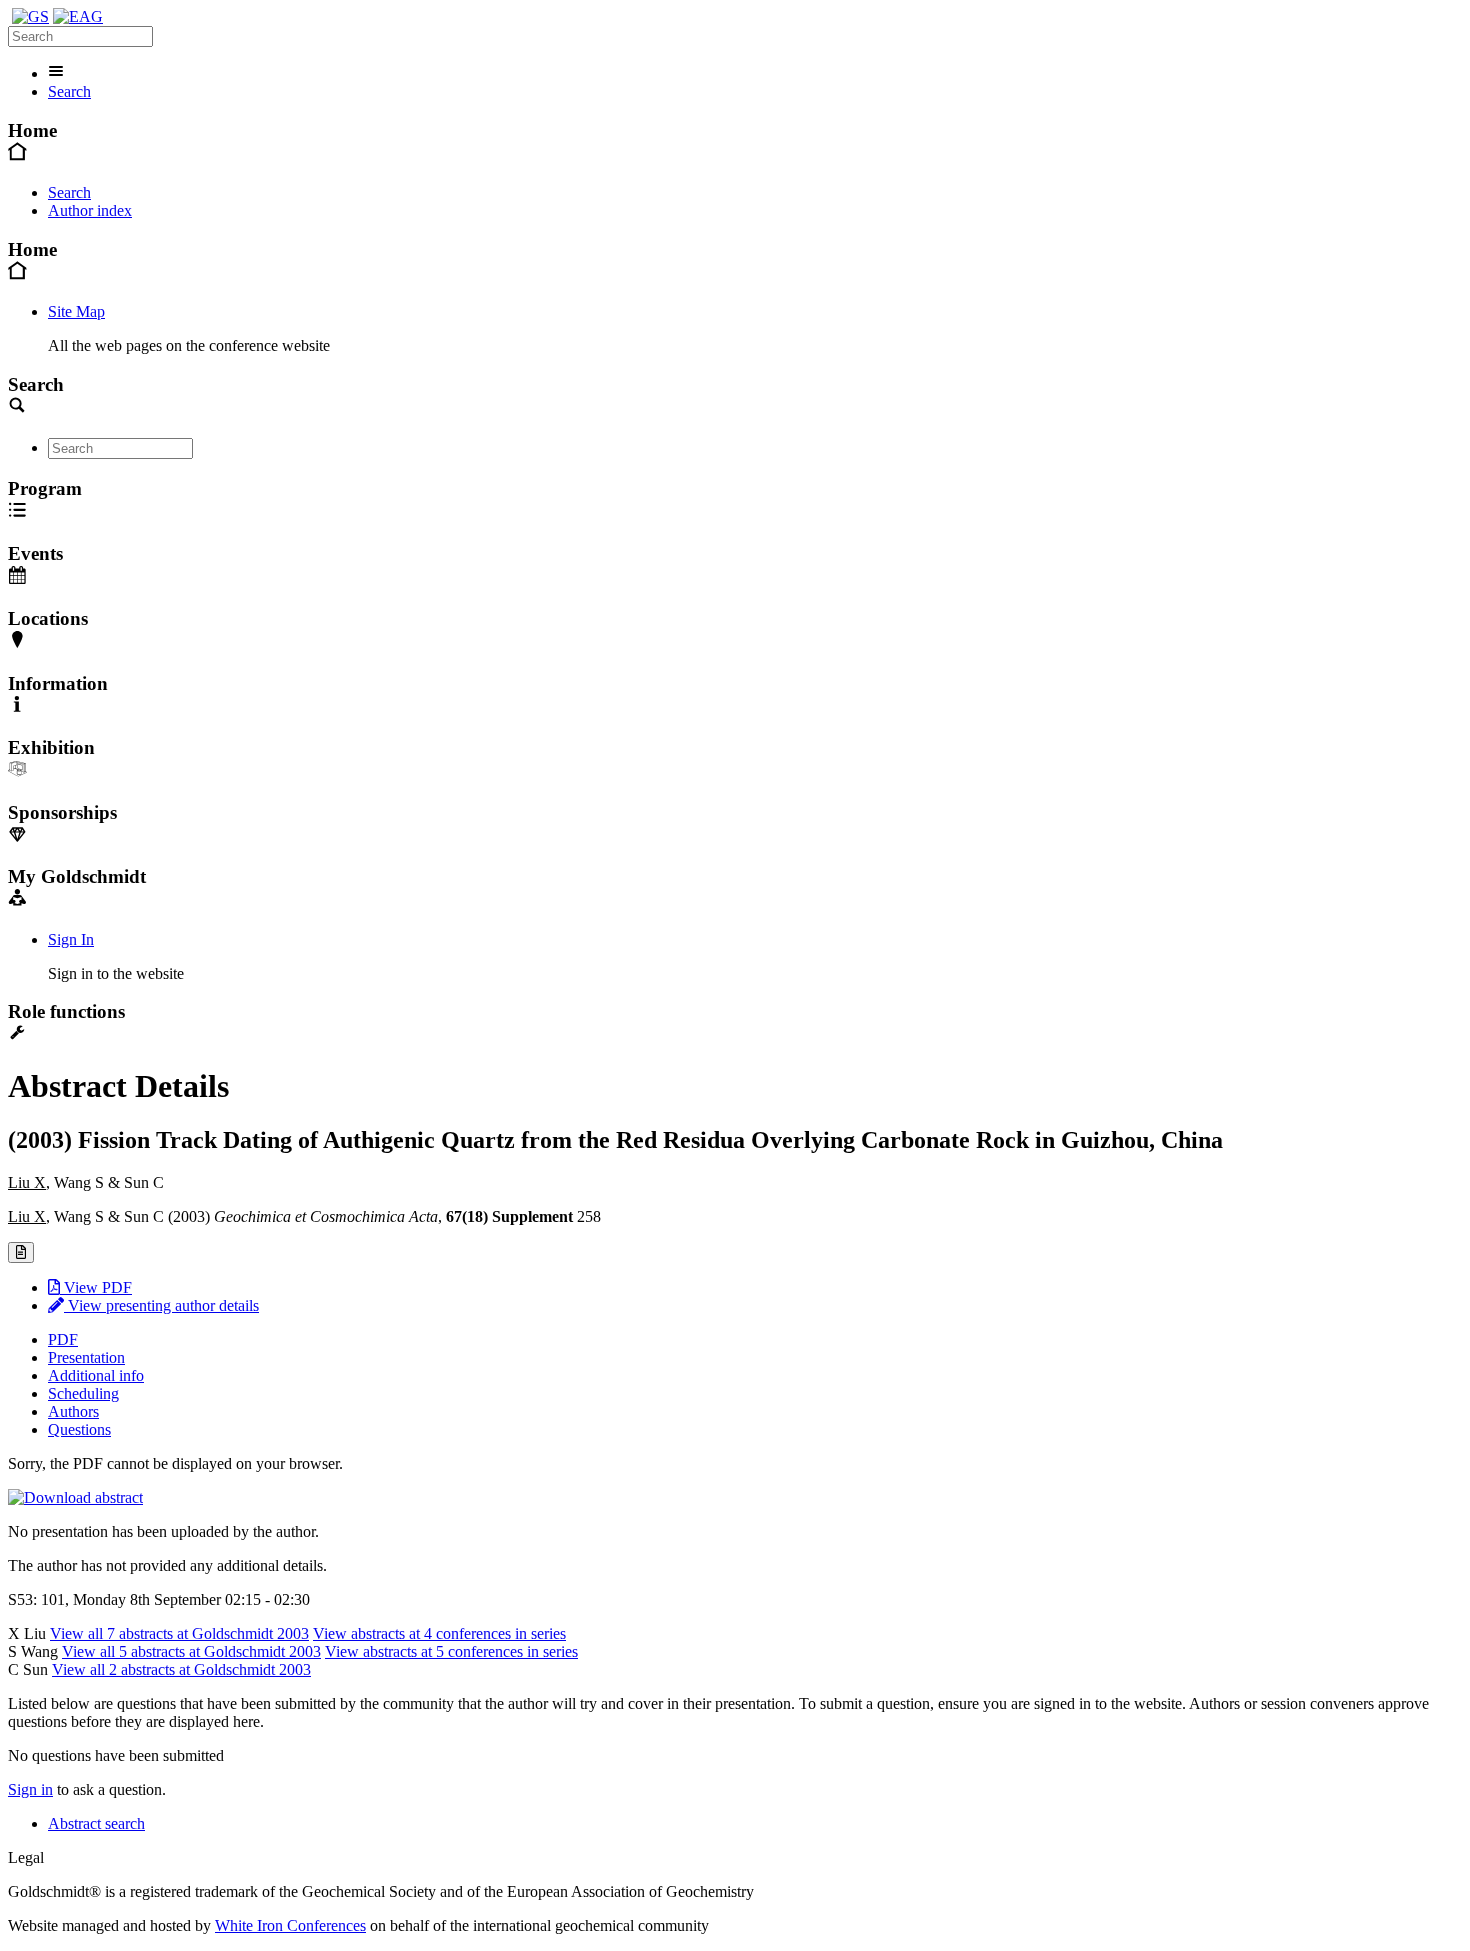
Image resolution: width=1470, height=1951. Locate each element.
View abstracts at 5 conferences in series (451, 1651)
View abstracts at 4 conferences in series (439, 1633)
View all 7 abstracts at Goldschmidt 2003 (179, 1633)
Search (69, 91)
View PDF (96, 1287)
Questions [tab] (79, 1429)
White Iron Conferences (290, 1925)
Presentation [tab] (86, 1357)
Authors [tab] (73, 1411)
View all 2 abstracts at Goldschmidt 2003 (181, 1669)
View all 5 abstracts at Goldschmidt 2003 (191, 1651)
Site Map (76, 311)
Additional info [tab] (96, 1375)
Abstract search (96, 1823)
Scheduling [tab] (83, 1393)
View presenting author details (161, 1305)
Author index (90, 210)
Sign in (30, 1789)
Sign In (71, 939)
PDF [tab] (63, 1339)
